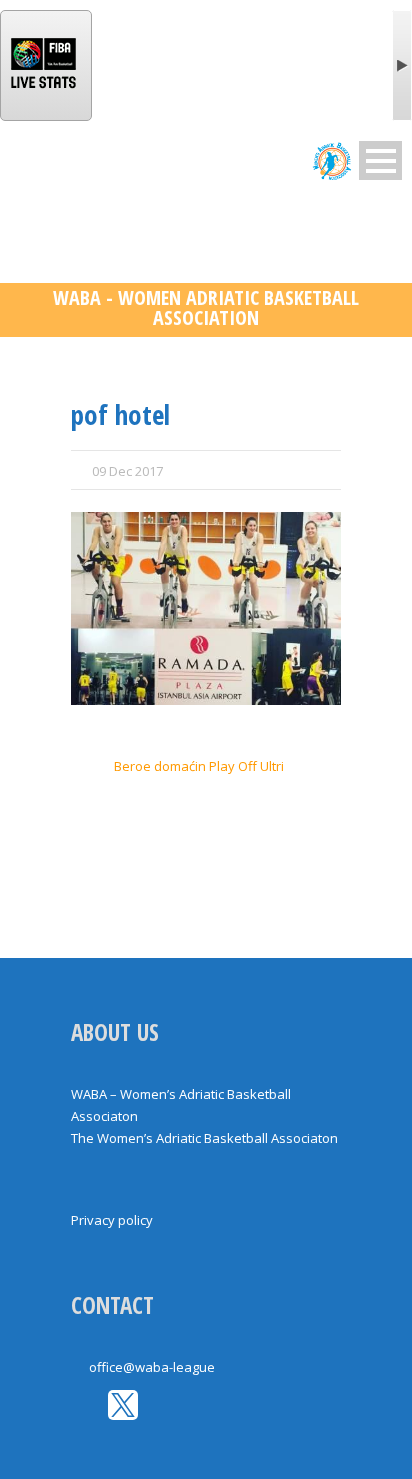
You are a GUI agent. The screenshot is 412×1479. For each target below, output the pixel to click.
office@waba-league (152, 1367)
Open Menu (380, 160)
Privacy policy (112, 1220)
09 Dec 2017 (127, 471)
